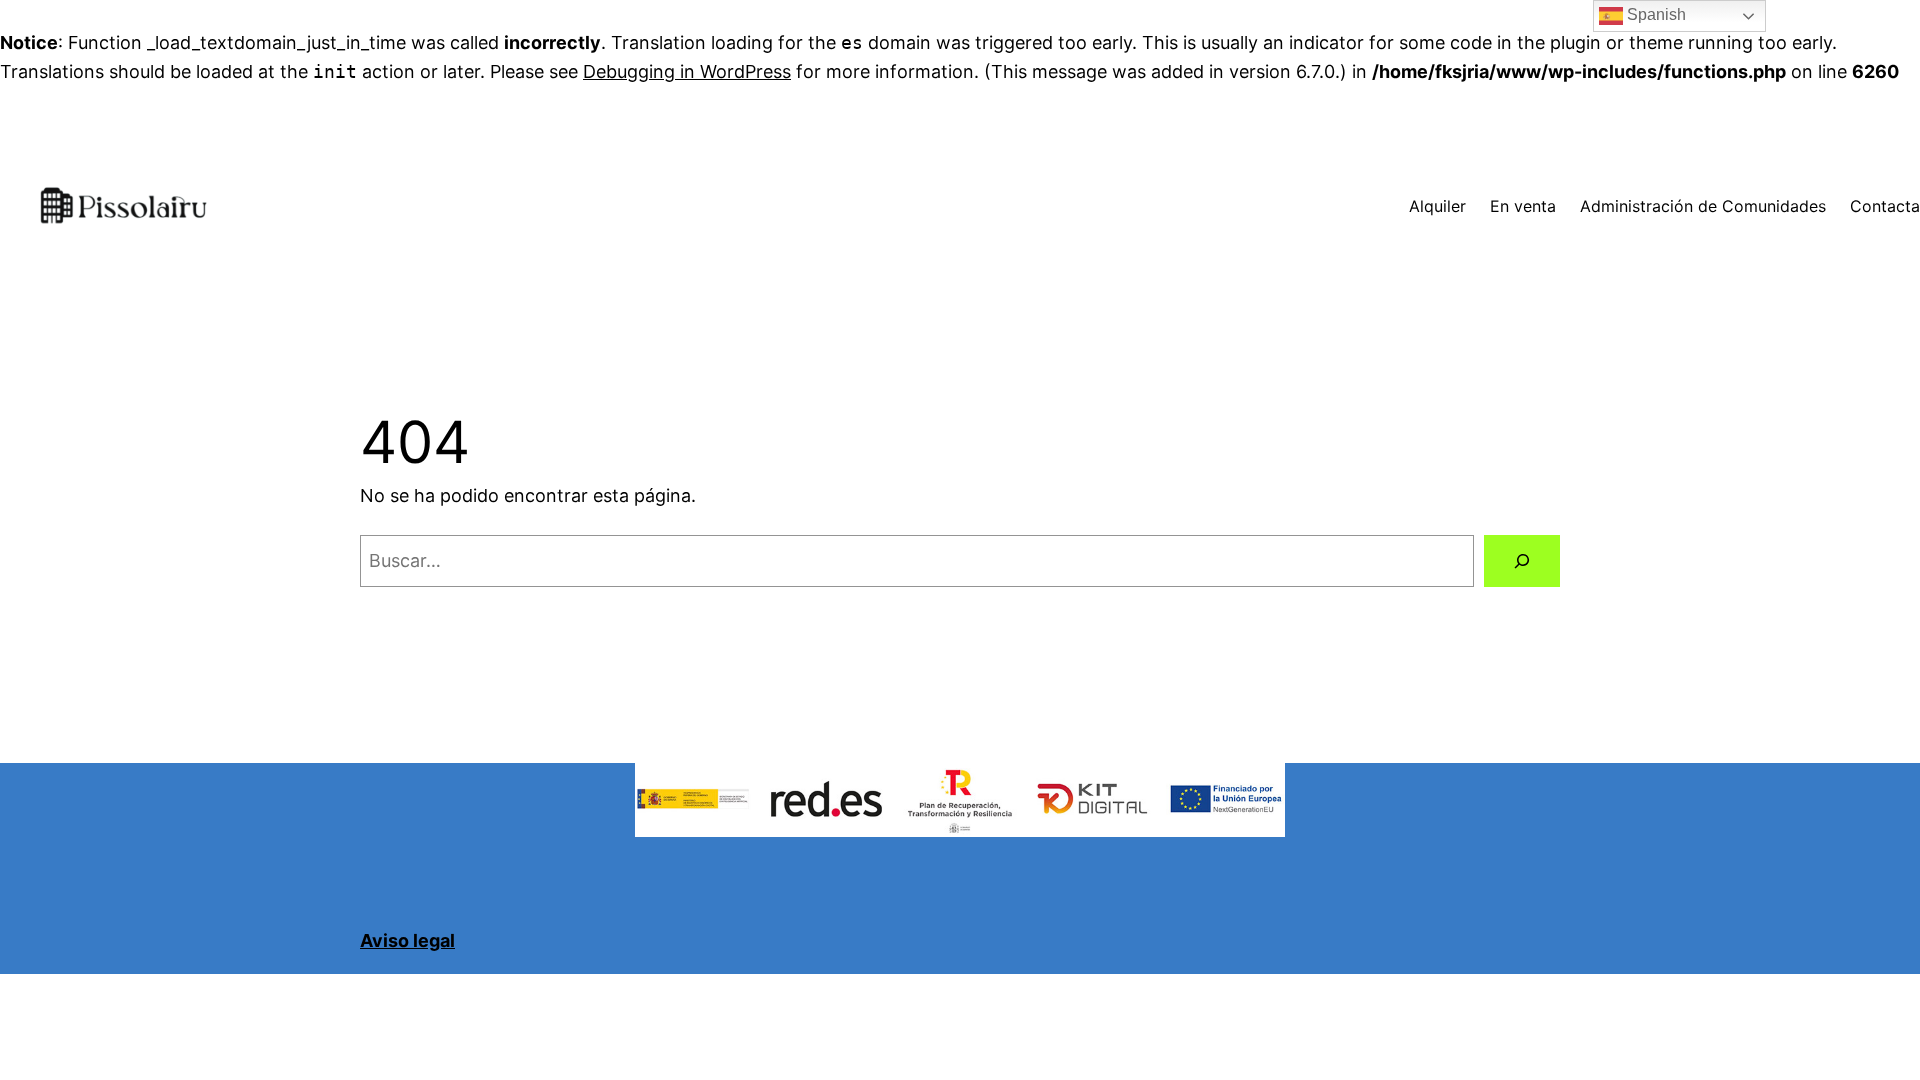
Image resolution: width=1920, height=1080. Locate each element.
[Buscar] (1522, 561)
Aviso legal (407, 940)
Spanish (1654, 14)
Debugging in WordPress (687, 71)
